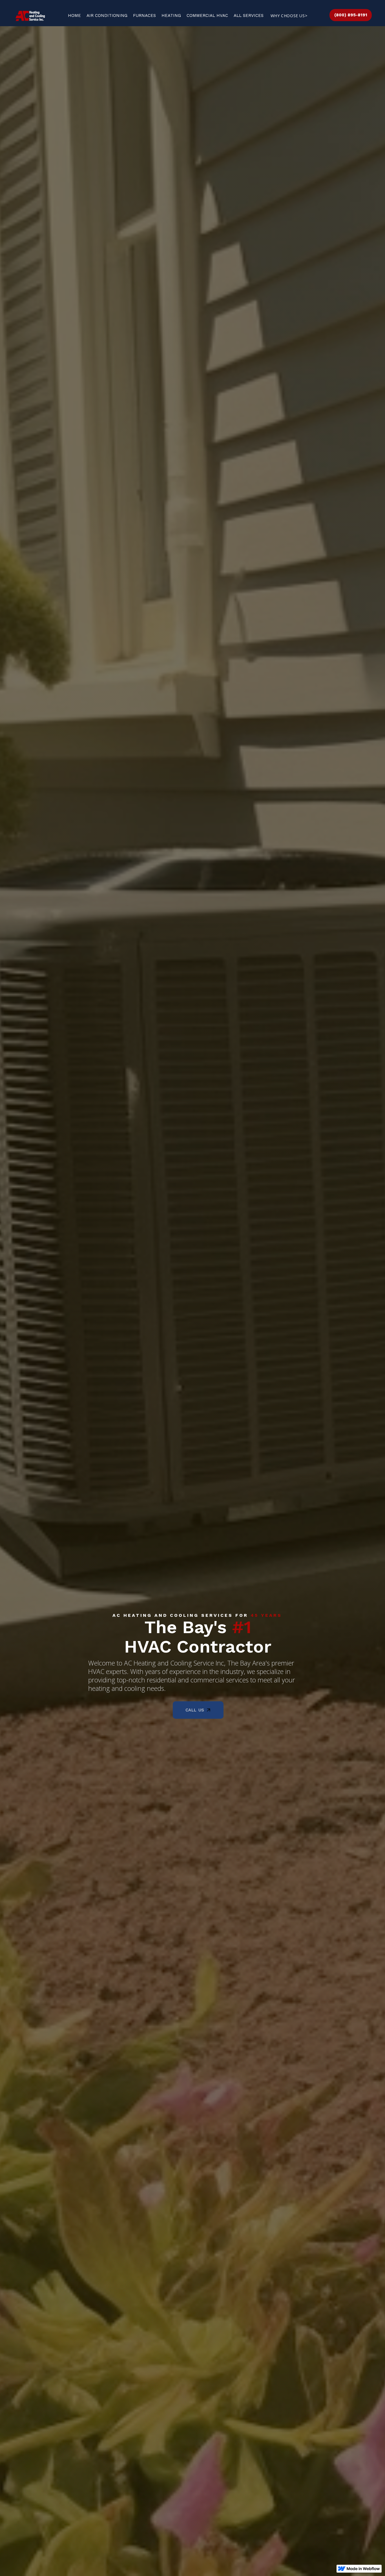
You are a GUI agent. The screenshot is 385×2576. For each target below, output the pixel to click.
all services (249, 15)
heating (171, 15)
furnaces (144, 15)
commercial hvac (207, 15)
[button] (289, 16)
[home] (30, 16)
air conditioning (107, 15)
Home (74, 15)
